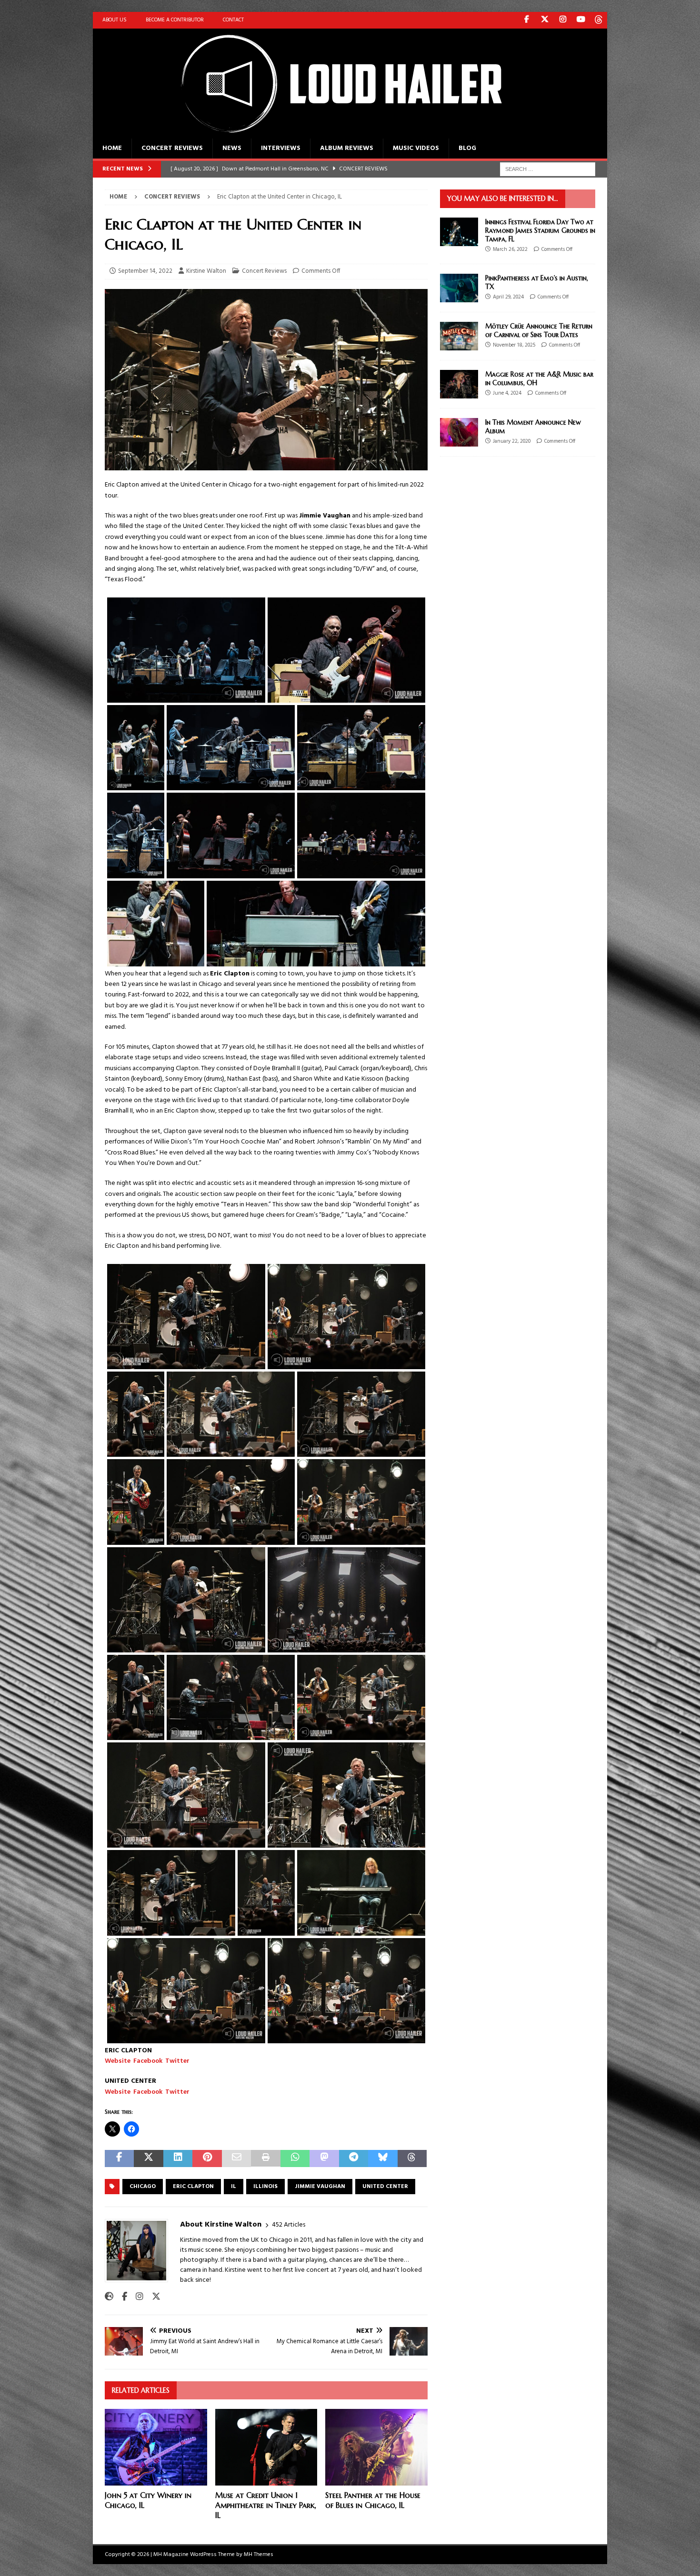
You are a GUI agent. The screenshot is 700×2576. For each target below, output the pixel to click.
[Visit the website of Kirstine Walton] (109, 2297)
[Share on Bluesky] (383, 2159)
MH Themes (259, 2555)
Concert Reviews (172, 148)
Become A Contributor (175, 20)
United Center (385, 2187)
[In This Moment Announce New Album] (459, 432)
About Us (115, 20)
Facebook (148, 2061)
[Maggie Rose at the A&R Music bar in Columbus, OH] (459, 384)
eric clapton (193, 2187)
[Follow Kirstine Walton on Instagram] (136, 2297)
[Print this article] (265, 2159)
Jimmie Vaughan (320, 2187)
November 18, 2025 (514, 345)
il (234, 2187)
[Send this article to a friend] (236, 2159)
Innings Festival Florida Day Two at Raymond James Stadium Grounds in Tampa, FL (540, 230)
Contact (233, 20)
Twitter (177, 2061)
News (232, 148)
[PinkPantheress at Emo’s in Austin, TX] (459, 288)
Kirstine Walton (206, 271)
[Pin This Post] (207, 2159)
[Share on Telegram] (354, 2159)
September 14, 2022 (145, 271)
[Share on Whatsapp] (295, 2159)
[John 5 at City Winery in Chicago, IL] (156, 2447)
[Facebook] (526, 20)
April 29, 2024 (508, 297)
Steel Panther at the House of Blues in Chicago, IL (373, 2500)
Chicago (143, 2187)
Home (112, 148)
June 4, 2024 (507, 393)
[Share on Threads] (412, 2159)
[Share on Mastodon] (324, 2159)
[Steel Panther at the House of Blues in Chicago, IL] (376, 2447)
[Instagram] (563, 20)
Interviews (281, 148)
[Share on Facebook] (119, 2159)
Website (118, 2061)
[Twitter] (545, 20)
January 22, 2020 (512, 441)
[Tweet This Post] (148, 2159)
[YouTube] (581, 20)
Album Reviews (347, 148)
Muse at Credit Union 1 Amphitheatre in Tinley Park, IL (266, 2505)
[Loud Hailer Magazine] (331, 133)
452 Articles (289, 2225)
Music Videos (416, 148)
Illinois (265, 2187)
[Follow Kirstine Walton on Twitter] (153, 2297)
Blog (467, 148)
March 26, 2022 (510, 249)
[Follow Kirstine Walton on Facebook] (121, 2297)
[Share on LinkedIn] (178, 2159)
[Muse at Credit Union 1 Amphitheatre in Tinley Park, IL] (266, 2447)
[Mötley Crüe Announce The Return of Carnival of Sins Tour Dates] (459, 336)
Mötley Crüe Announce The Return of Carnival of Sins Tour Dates (539, 330)
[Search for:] (548, 169)
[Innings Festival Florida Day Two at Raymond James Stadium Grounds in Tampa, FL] (459, 232)
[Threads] (599, 20)
